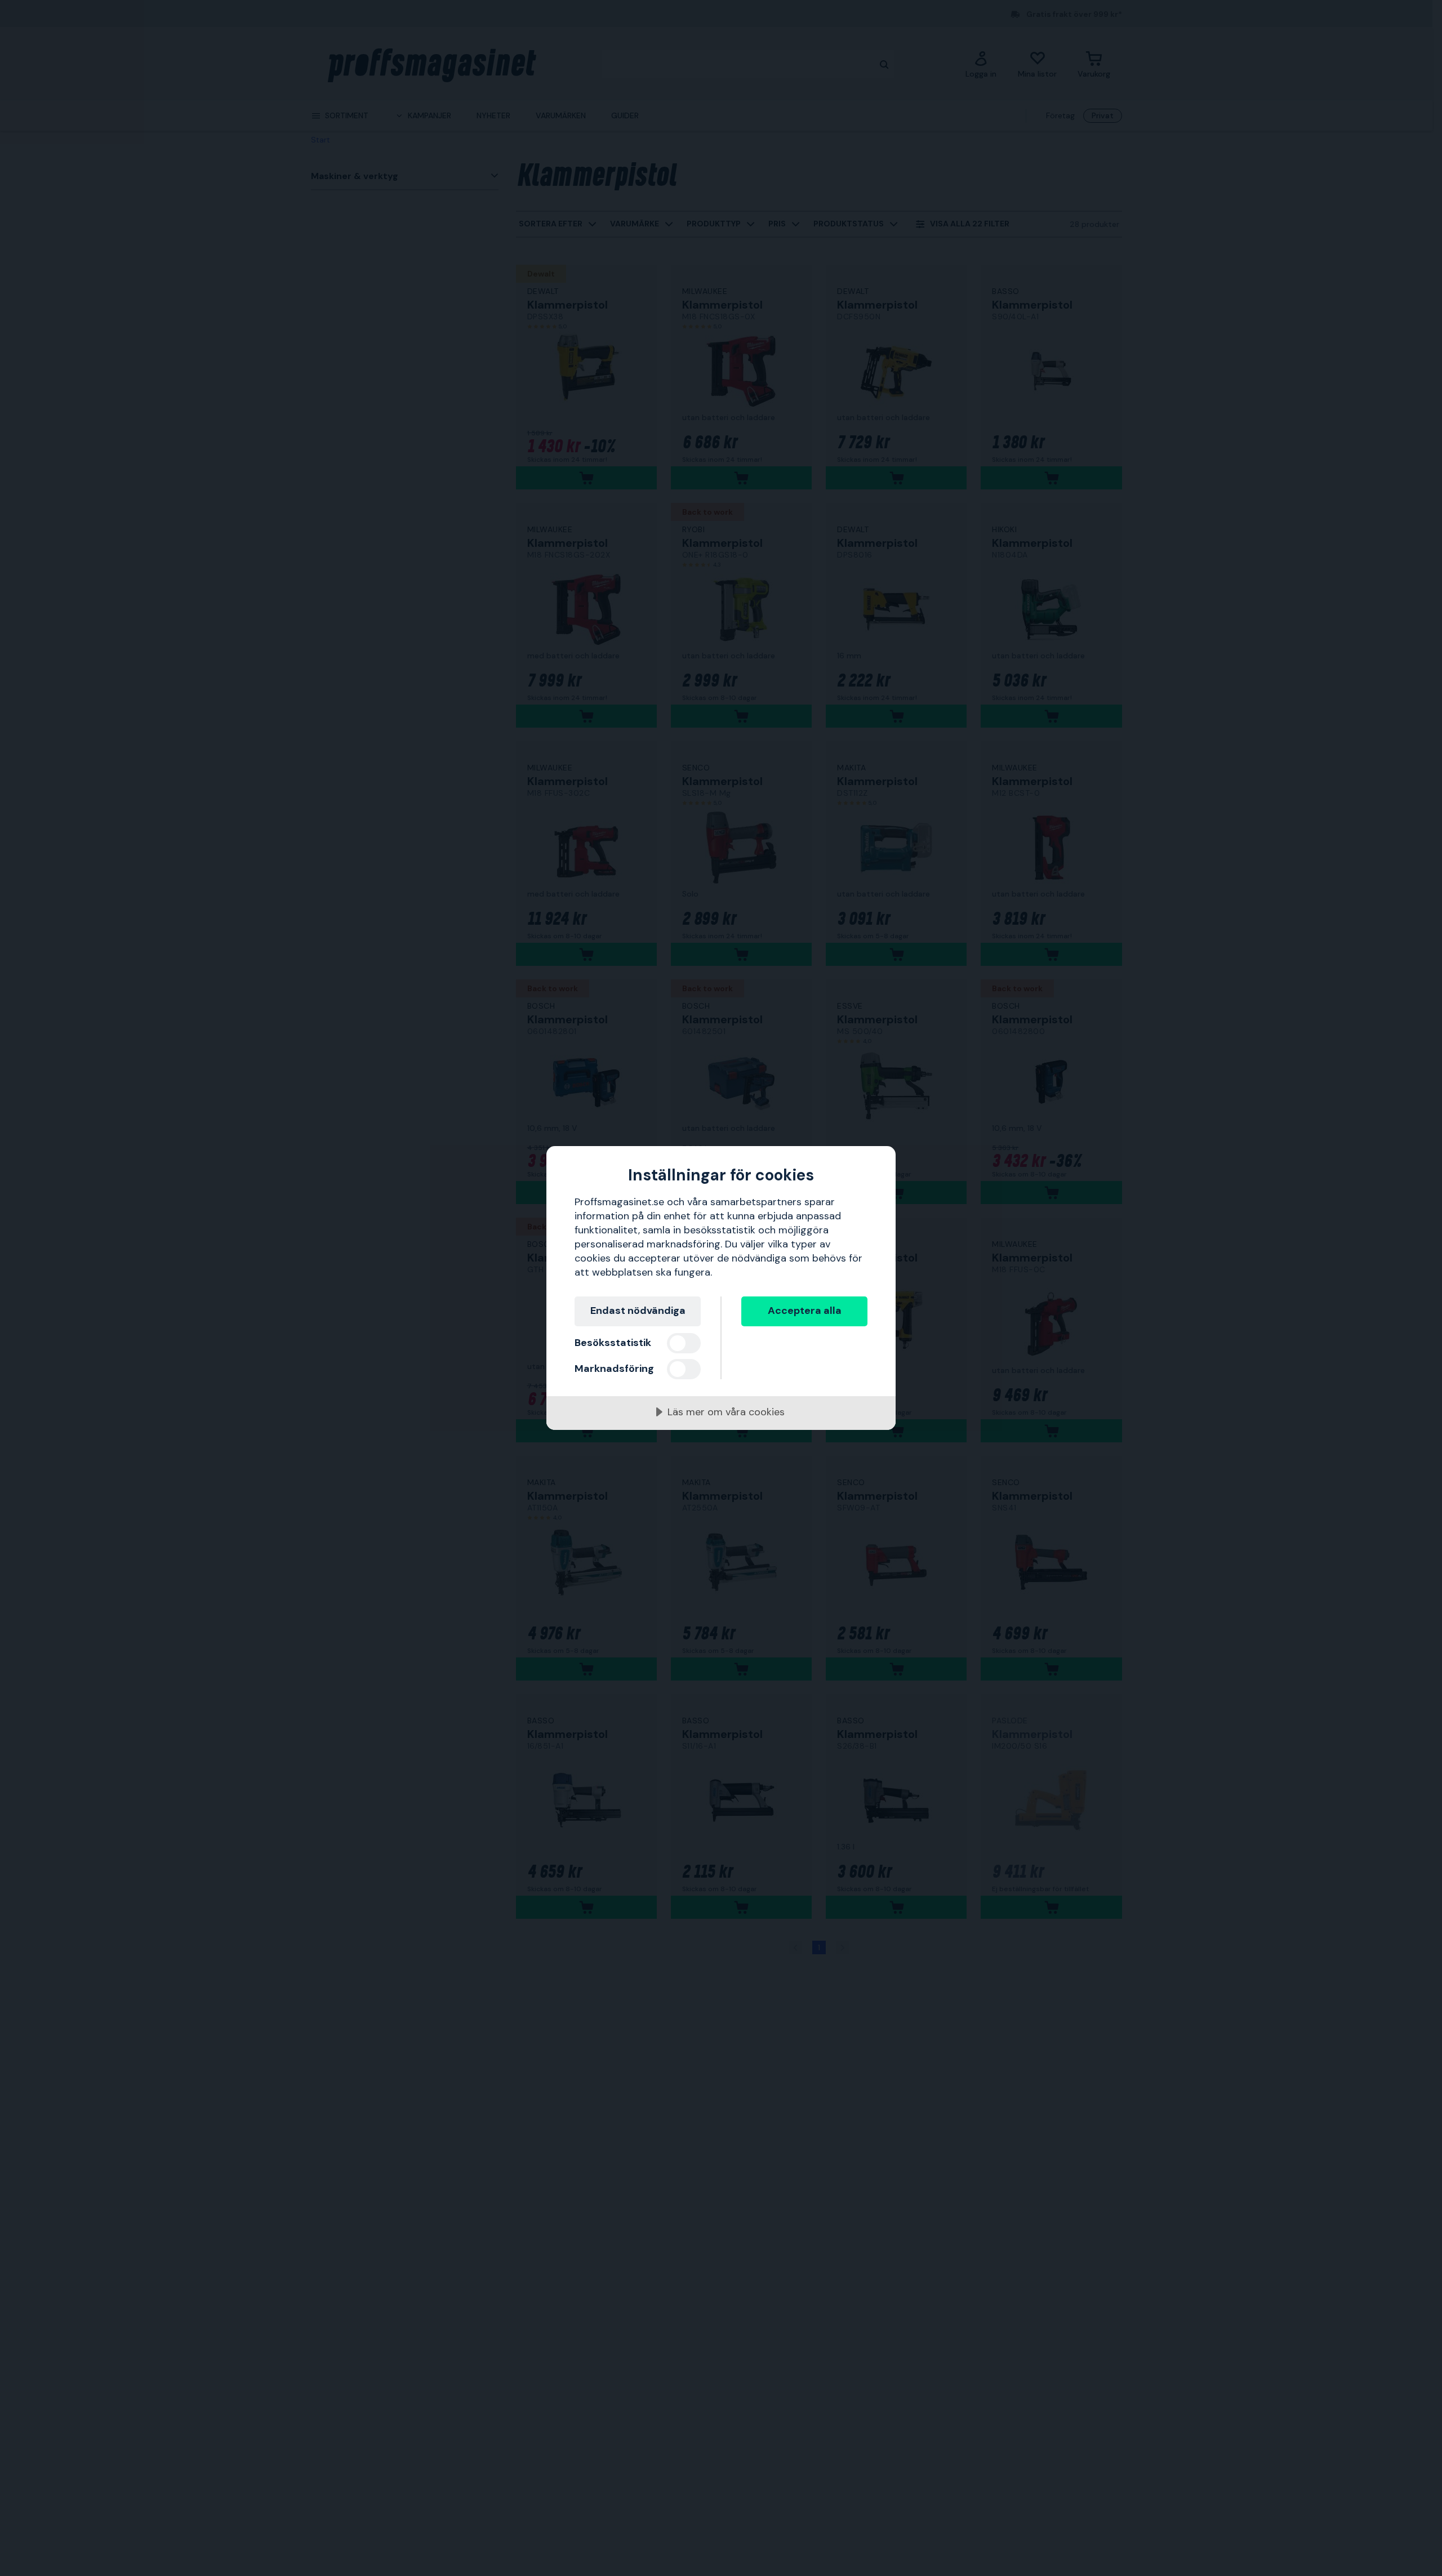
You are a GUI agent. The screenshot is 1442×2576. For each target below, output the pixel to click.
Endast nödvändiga (638, 1311)
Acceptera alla (805, 1311)
